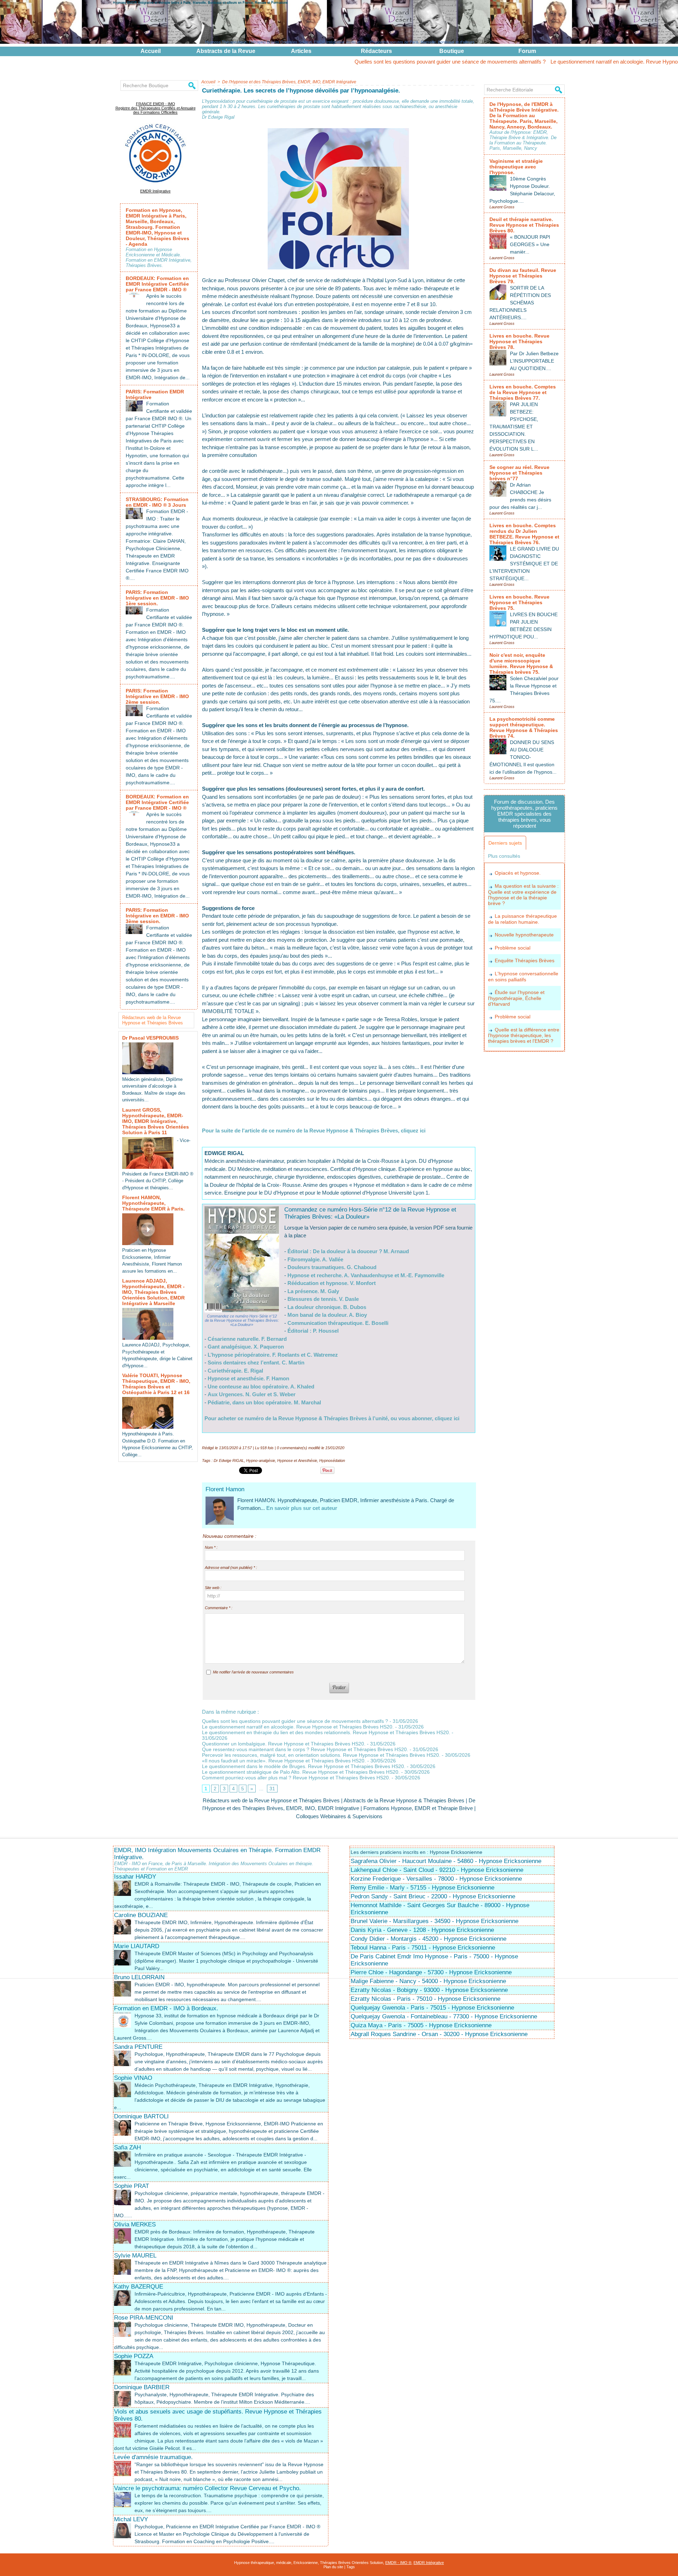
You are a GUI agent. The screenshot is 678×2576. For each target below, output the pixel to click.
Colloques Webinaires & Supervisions (339, 1816)
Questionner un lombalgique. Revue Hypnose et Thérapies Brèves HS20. (284, 1744)
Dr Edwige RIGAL (229, 1460)
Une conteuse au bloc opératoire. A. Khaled (261, 1387)
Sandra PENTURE (138, 2047)
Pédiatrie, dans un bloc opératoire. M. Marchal (264, 1402)
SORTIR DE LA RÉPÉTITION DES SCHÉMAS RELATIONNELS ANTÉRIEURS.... (520, 303)
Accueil (151, 51)
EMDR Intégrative (155, 191)
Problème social (513, 948)
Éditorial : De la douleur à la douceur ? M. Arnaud (348, 1251)
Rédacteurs (376, 51)
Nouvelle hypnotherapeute (524, 935)
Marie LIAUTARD (137, 1946)
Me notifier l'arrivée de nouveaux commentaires (253, 1672)
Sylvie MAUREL (135, 2256)
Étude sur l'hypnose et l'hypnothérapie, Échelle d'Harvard (516, 998)
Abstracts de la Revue (226, 51)
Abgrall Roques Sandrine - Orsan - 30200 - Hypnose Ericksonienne (439, 2034)
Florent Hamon (225, 1489)
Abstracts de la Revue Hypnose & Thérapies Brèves (404, 1800)
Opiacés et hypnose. (518, 873)
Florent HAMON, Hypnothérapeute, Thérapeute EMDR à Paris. (153, 1203)
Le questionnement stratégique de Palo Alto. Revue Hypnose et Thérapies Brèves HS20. (301, 1772)
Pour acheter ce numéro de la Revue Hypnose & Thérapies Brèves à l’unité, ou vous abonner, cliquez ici (332, 1418)
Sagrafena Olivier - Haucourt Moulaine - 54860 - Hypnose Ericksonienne (446, 1861)
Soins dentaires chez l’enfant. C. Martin (256, 1363)
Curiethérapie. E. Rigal (235, 1371)
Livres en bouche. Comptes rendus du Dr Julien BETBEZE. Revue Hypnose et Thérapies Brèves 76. (524, 534)
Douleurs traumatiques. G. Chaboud (332, 1267)
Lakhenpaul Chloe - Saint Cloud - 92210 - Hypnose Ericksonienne (437, 1870)
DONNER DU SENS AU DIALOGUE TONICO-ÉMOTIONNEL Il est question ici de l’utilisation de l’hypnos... (523, 757)
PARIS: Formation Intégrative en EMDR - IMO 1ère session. (157, 598)
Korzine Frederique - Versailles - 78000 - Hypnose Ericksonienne (436, 1879)
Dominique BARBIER (142, 2387)
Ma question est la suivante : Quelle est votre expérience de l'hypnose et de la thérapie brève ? (523, 895)
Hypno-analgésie (261, 1460)
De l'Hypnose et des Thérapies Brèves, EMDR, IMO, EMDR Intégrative (289, 82)
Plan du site (333, 2567)
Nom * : (211, 1547)
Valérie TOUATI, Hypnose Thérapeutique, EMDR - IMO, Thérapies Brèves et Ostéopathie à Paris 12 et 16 (156, 1384)
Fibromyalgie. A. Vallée (315, 1259)
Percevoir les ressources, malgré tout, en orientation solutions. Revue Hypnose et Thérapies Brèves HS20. (321, 1755)
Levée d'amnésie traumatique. (153, 2457)
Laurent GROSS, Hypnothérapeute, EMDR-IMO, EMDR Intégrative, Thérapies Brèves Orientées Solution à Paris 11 (156, 1121)
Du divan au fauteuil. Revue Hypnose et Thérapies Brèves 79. (523, 276)
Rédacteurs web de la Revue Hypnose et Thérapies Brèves (153, 1020)
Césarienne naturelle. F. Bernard (247, 1339)
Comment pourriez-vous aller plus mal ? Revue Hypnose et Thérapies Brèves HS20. (296, 1778)
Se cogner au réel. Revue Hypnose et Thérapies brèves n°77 (519, 473)
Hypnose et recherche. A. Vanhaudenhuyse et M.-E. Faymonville (366, 1275)
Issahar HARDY (135, 1877)
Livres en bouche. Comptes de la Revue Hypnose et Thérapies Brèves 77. (523, 392)
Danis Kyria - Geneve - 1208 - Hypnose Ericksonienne (422, 1930)
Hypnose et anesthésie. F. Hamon (248, 1378)
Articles (301, 51)
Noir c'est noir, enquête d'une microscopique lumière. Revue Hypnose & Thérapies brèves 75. (521, 664)
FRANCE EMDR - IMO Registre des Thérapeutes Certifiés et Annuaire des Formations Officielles (156, 108)
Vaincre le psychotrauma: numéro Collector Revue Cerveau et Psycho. (207, 2488)
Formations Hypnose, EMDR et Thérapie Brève (418, 1808)
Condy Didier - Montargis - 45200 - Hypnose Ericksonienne (429, 1939)
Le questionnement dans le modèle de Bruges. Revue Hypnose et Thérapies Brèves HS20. (304, 1766)
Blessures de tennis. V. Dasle (323, 1299)
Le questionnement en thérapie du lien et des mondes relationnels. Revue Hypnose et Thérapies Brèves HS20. (326, 1732)
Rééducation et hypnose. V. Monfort (332, 1283)
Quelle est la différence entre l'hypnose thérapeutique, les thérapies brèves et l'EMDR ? (524, 1036)
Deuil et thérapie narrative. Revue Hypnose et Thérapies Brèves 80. (524, 225)
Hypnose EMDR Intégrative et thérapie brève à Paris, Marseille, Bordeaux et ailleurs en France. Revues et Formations (200, 2)
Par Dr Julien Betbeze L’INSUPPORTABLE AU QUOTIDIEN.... (534, 361)
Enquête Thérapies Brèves (525, 960)
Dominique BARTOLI (141, 2116)
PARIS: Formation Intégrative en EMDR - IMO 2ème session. (157, 696)
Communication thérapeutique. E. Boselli (338, 1323)
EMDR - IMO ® (398, 2563)
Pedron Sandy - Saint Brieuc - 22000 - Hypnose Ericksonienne (433, 1896)
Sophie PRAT (132, 2186)
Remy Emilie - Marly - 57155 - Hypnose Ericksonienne (423, 1888)
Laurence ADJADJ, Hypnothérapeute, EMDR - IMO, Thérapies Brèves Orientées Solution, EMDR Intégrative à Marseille (153, 1292)
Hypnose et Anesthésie (297, 1460)
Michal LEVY (131, 2519)
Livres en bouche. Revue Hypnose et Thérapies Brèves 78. (519, 341)
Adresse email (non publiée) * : (231, 1567)
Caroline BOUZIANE (141, 1915)
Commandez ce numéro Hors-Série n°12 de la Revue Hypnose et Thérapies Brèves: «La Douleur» (242, 1320)
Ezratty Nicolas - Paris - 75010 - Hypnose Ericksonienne (426, 1999)
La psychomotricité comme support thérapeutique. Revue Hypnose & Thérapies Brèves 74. (524, 727)
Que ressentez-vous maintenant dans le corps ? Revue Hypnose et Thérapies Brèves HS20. (305, 1749)
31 (272, 1789)
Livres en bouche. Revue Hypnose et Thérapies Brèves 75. (519, 602)
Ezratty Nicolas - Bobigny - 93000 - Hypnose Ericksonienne (429, 1990)
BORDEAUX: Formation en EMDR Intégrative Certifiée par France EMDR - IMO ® (157, 284)
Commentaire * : (219, 1608)
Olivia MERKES (135, 2224)
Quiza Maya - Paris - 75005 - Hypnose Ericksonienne (421, 2025)
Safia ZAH (127, 2147)
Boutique (452, 51)
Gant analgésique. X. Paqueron (246, 1347)
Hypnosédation (332, 1460)
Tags (351, 2567)
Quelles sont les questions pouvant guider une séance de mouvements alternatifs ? (369, 62)
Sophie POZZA (134, 2356)
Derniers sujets (505, 843)
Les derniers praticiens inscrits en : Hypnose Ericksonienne (417, 1852)
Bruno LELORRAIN (139, 1977)
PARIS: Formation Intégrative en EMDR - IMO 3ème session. (157, 916)
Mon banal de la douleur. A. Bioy (327, 1315)
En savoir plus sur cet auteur (302, 1508)
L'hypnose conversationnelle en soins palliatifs (523, 977)
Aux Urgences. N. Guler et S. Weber (252, 1394)
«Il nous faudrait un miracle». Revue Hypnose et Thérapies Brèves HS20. (284, 1761)
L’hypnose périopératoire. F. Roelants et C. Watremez (273, 1355)
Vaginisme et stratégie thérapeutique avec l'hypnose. (516, 167)
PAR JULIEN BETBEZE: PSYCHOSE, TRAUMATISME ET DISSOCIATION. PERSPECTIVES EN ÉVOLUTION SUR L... (514, 427)
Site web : (213, 1588)
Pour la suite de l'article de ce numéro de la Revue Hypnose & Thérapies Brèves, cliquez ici (314, 1131)
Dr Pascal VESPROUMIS (150, 1038)
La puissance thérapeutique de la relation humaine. (522, 919)
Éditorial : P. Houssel (313, 1331)
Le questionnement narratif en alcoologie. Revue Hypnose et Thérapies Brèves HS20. (568, 62)
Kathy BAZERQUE (139, 2287)
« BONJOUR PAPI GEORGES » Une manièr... (530, 244)
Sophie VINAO (133, 2078)
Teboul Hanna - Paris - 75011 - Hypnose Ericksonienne (423, 1948)
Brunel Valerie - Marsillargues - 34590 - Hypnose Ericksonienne (435, 1921)
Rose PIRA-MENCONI (144, 2318)
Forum (527, 51)
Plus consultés (504, 856)
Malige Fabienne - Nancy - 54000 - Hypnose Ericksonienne (428, 1981)
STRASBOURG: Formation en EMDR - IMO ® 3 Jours (157, 502)
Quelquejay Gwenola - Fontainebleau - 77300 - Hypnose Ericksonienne (444, 2016)
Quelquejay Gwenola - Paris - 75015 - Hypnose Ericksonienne (432, 2008)
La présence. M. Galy (313, 1291)
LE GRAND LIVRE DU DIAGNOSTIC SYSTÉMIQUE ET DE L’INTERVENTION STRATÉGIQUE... (524, 564)
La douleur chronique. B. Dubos (327, 1307)
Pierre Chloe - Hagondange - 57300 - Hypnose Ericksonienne (431, 1972)
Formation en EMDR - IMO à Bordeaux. (166, 2008)
